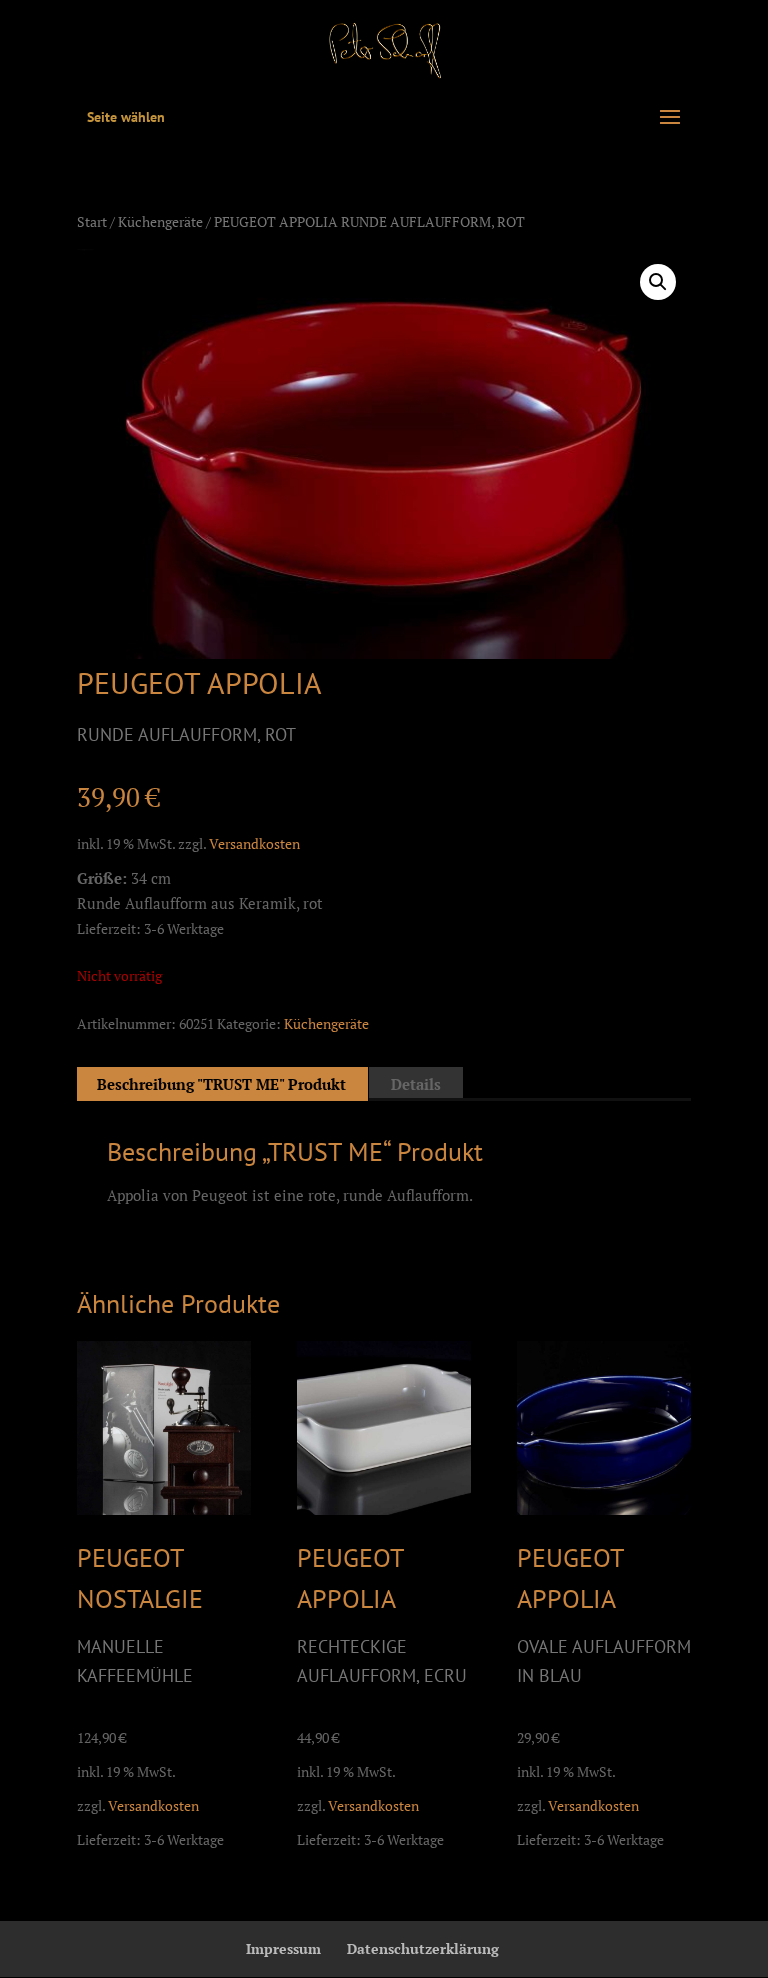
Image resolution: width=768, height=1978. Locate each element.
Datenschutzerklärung (423, 1948)
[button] (658, 282)
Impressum (283, 1948)
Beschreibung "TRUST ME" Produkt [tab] (221, 1084)
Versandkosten (254, 844)
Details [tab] (416, 1084)
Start (92, 222)
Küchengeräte (160, 222)
